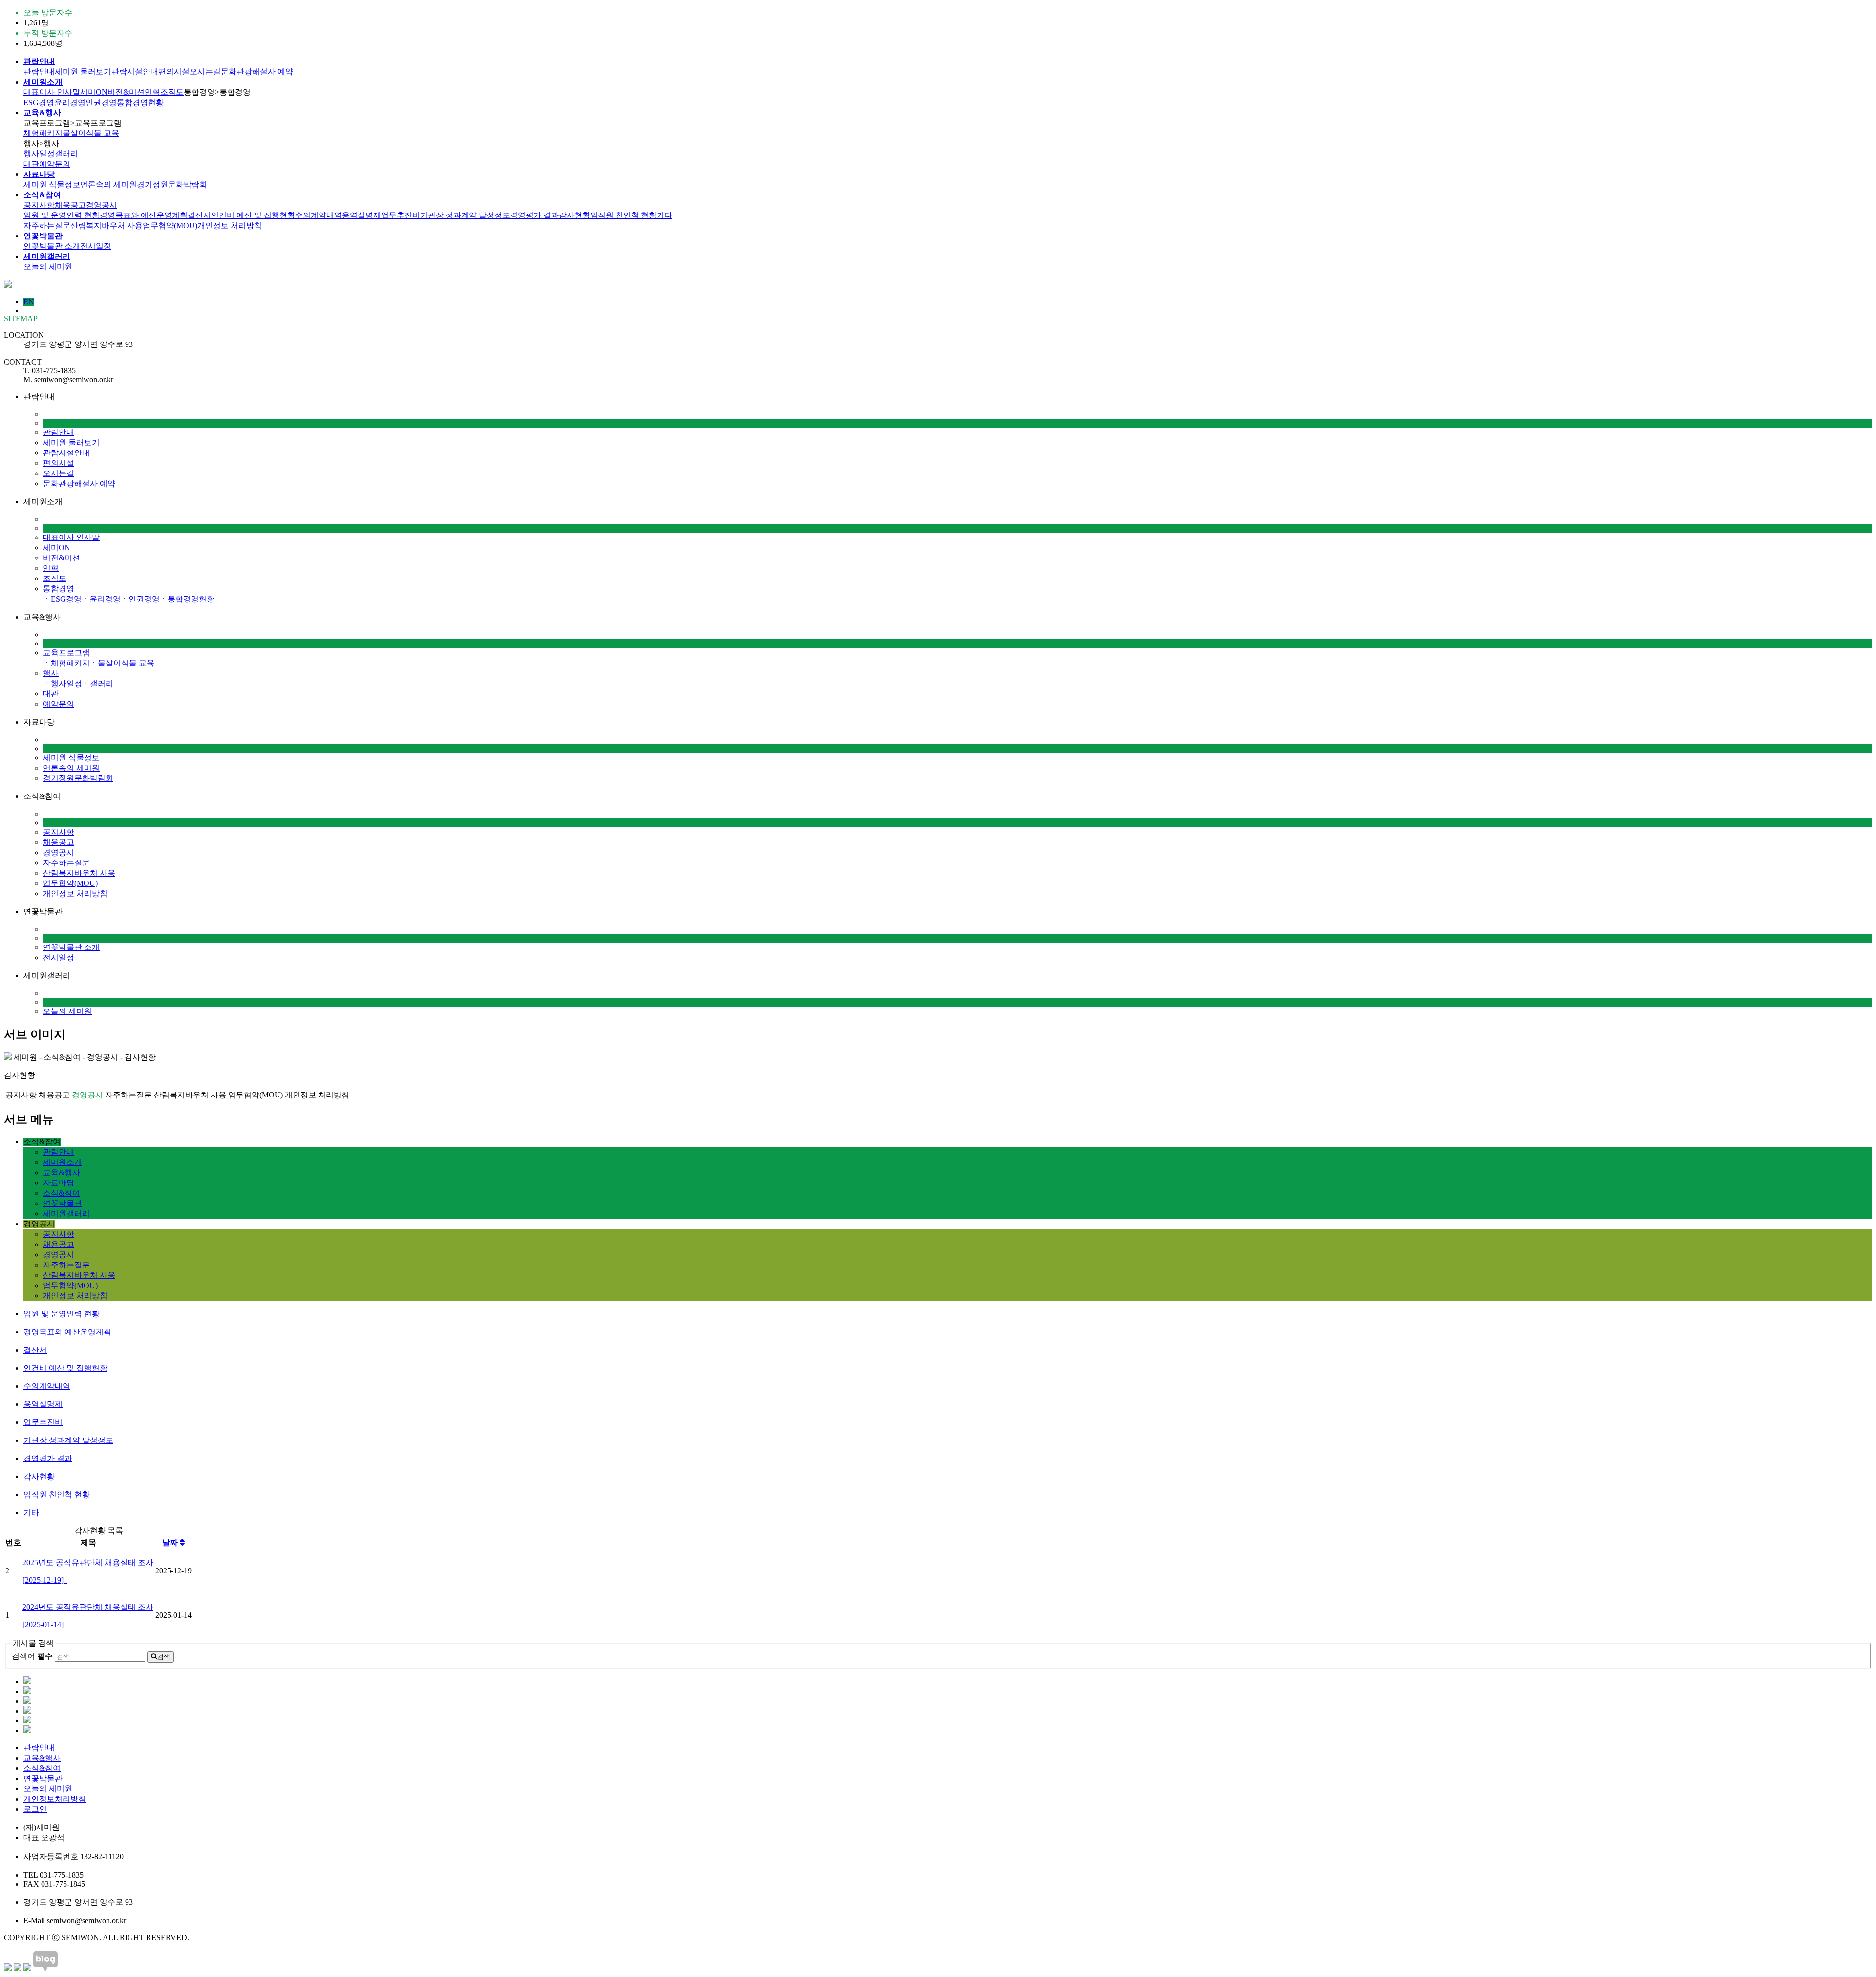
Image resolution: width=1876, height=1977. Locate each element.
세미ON (94, 92)
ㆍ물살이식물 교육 (122, 663)
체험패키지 (43, 133)
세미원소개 (63, 1162)
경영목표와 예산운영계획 (144, 215)
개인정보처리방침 (55, 1799)
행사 (51, 673)
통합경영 (59, 589)
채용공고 (70, 205)
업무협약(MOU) (170, 226)
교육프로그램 (66, 653)
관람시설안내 (135, 72)
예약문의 (55, 164)
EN (29, 302)
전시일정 (96, 246)
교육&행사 (62, 1172)
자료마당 (59, 1183)
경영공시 (102, 205)
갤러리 (66, 154)
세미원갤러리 (66, 1214)
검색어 (32, 1656)
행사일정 (39, 154)
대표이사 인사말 (52, 92)
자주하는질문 (47, 226)
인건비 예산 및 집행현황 (253, 215)
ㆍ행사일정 (63, 683)
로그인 (35, 1809)
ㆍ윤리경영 (101, 599)
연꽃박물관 (63, 1203)
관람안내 (39, 72)
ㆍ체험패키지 (66, 663)
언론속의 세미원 (108, 184)
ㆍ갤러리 (98, 683)
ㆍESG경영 (62, 599)
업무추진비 (401, 215)
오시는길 (205, 72)
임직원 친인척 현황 (623, 215)
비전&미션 (126, 92)
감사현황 (575, 215)
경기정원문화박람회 (172, 184)
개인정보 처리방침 (230, 226)
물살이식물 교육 (91, 133)
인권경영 (101, 102)
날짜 (171, 1542)
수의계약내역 (319, 215)
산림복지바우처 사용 (107, 226)
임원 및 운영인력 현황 (62, 215)
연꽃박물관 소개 (52, 246)
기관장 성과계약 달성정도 (465, 215)
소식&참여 (62, 1193)
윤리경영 (70, 102)
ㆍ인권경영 (140, 599)
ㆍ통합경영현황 (187, 599)
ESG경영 (39, 102)
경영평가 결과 (534, 215)
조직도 (172, 92)
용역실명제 (362, 215)
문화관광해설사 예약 (257, 72)
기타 (664, 215)
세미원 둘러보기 (83, 72)
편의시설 (174, 72)
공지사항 (39, 205)
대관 (31, 164)
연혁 (152, 92)
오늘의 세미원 (48, 267)
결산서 (199, 215)
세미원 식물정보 (52, 184)
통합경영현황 (140, 102)
